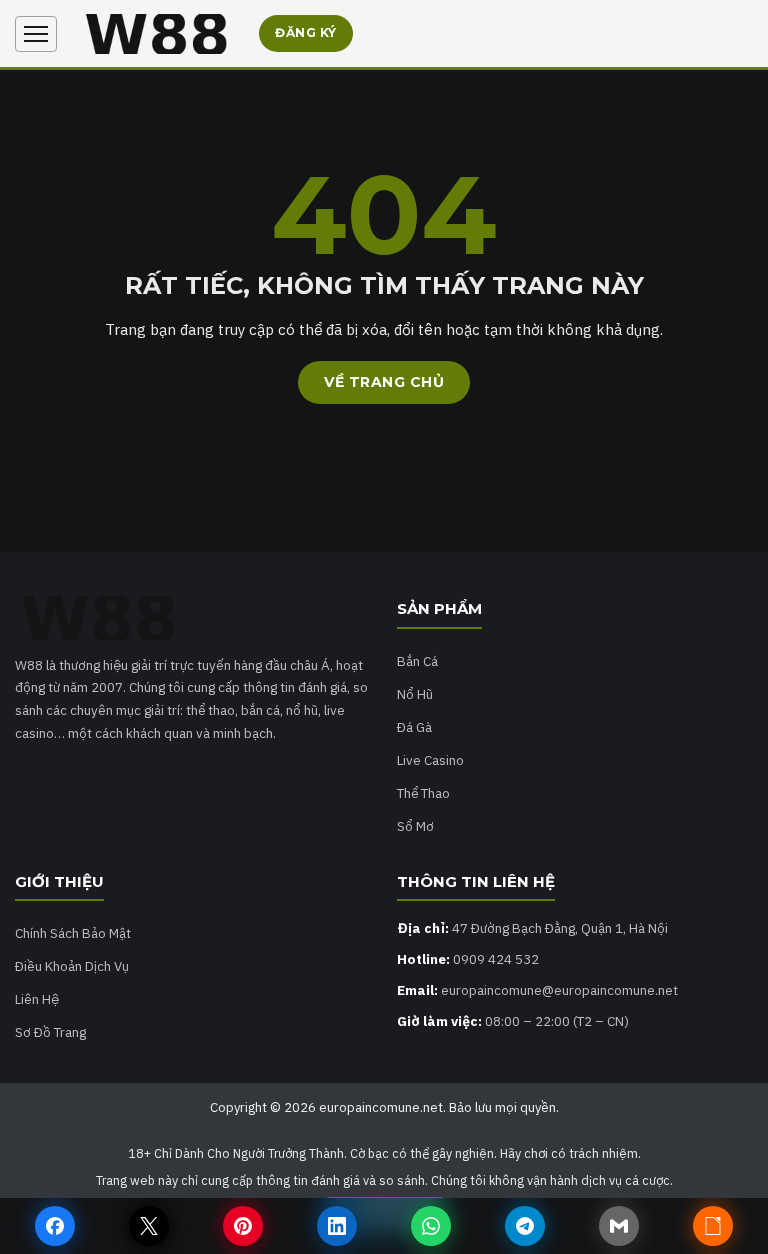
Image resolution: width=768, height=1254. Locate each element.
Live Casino (430, 760)
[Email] (619, 1226)
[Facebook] (55, 1226)
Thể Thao (423, 793)
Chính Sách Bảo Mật (73, 933)
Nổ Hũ (415, 694)
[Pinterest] (243, 1226)
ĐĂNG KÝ (306, 32)
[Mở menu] (36, 34)
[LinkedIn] (337, 1226)
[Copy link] (713, 1226)
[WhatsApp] (431, 1226)
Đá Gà (414, 727)
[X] (149, 1226)
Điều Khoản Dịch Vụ (72, 966)
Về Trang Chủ (384, 382)
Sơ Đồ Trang (50, 1032)
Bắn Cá (417, 661)
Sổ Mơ (415, 826)
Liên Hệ (37, 999)
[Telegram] (525, 1226)
